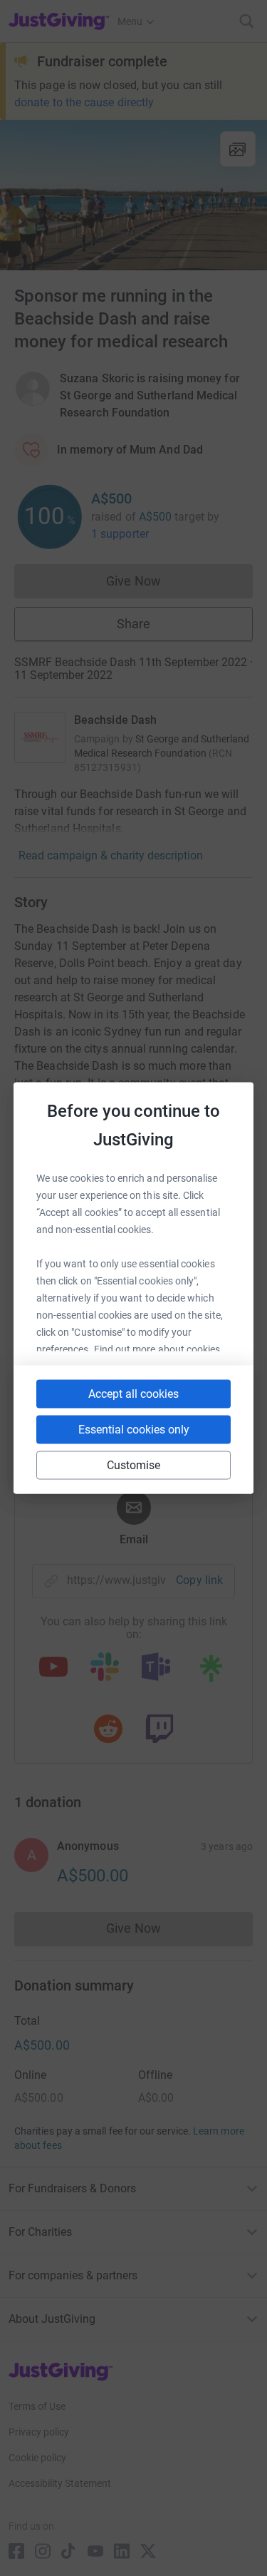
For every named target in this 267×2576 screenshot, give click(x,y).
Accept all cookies (133, 1394)
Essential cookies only (134, 1430)
